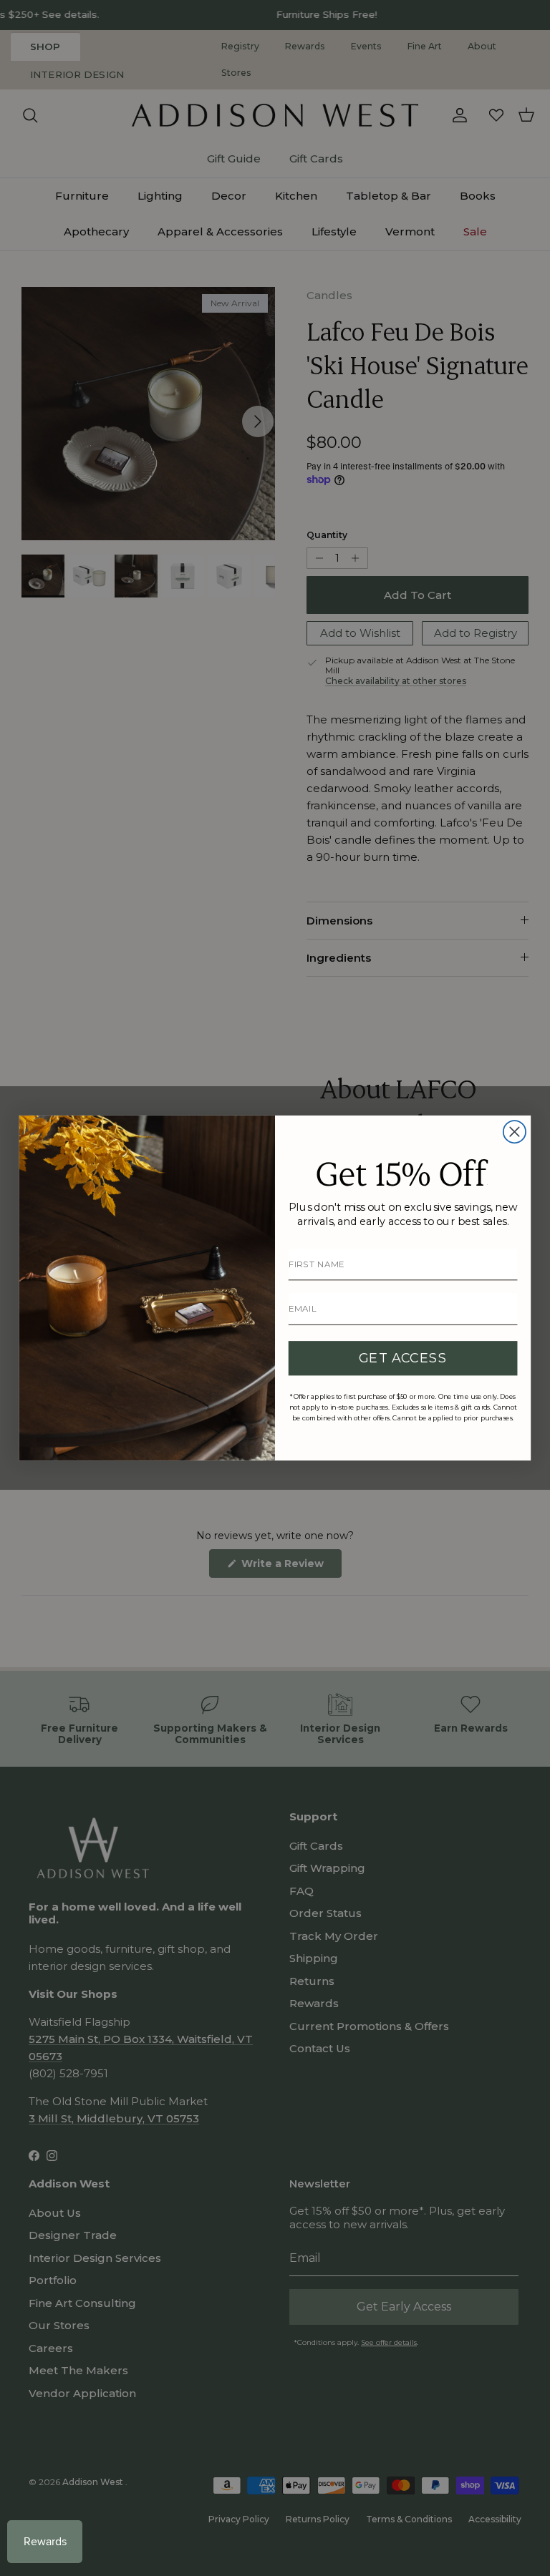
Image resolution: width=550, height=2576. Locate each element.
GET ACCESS (403, 1358)
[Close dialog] (515, 1132)
